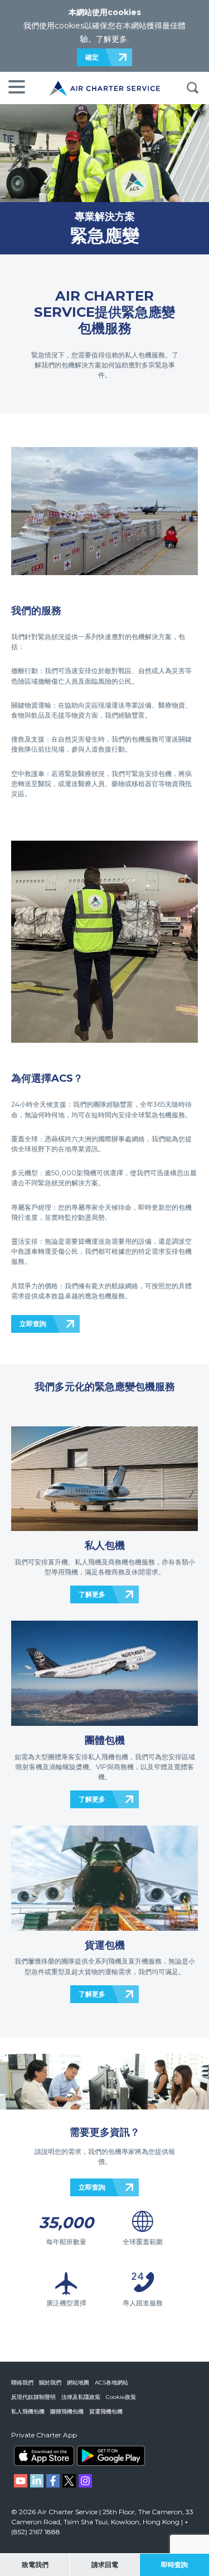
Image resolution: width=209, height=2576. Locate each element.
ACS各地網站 (111, 2383)
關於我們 (50, 2383)
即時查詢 (174, 2565)
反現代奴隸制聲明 (33, 2397)
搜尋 (192, 88)
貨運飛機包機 (106, 2411)
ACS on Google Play (111, 2456)
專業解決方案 (105, 216)
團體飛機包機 (67, 2411)
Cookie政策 (121, 2397)
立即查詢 (33, 1324)
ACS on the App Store (44, 2456)
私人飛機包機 (28, 2411)
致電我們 (35, 2565)
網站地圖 (78, 2383)
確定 (92, 57)
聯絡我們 (22, 2383)
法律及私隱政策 (81, 2397)
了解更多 (111, 39)
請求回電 (105, 2565)
